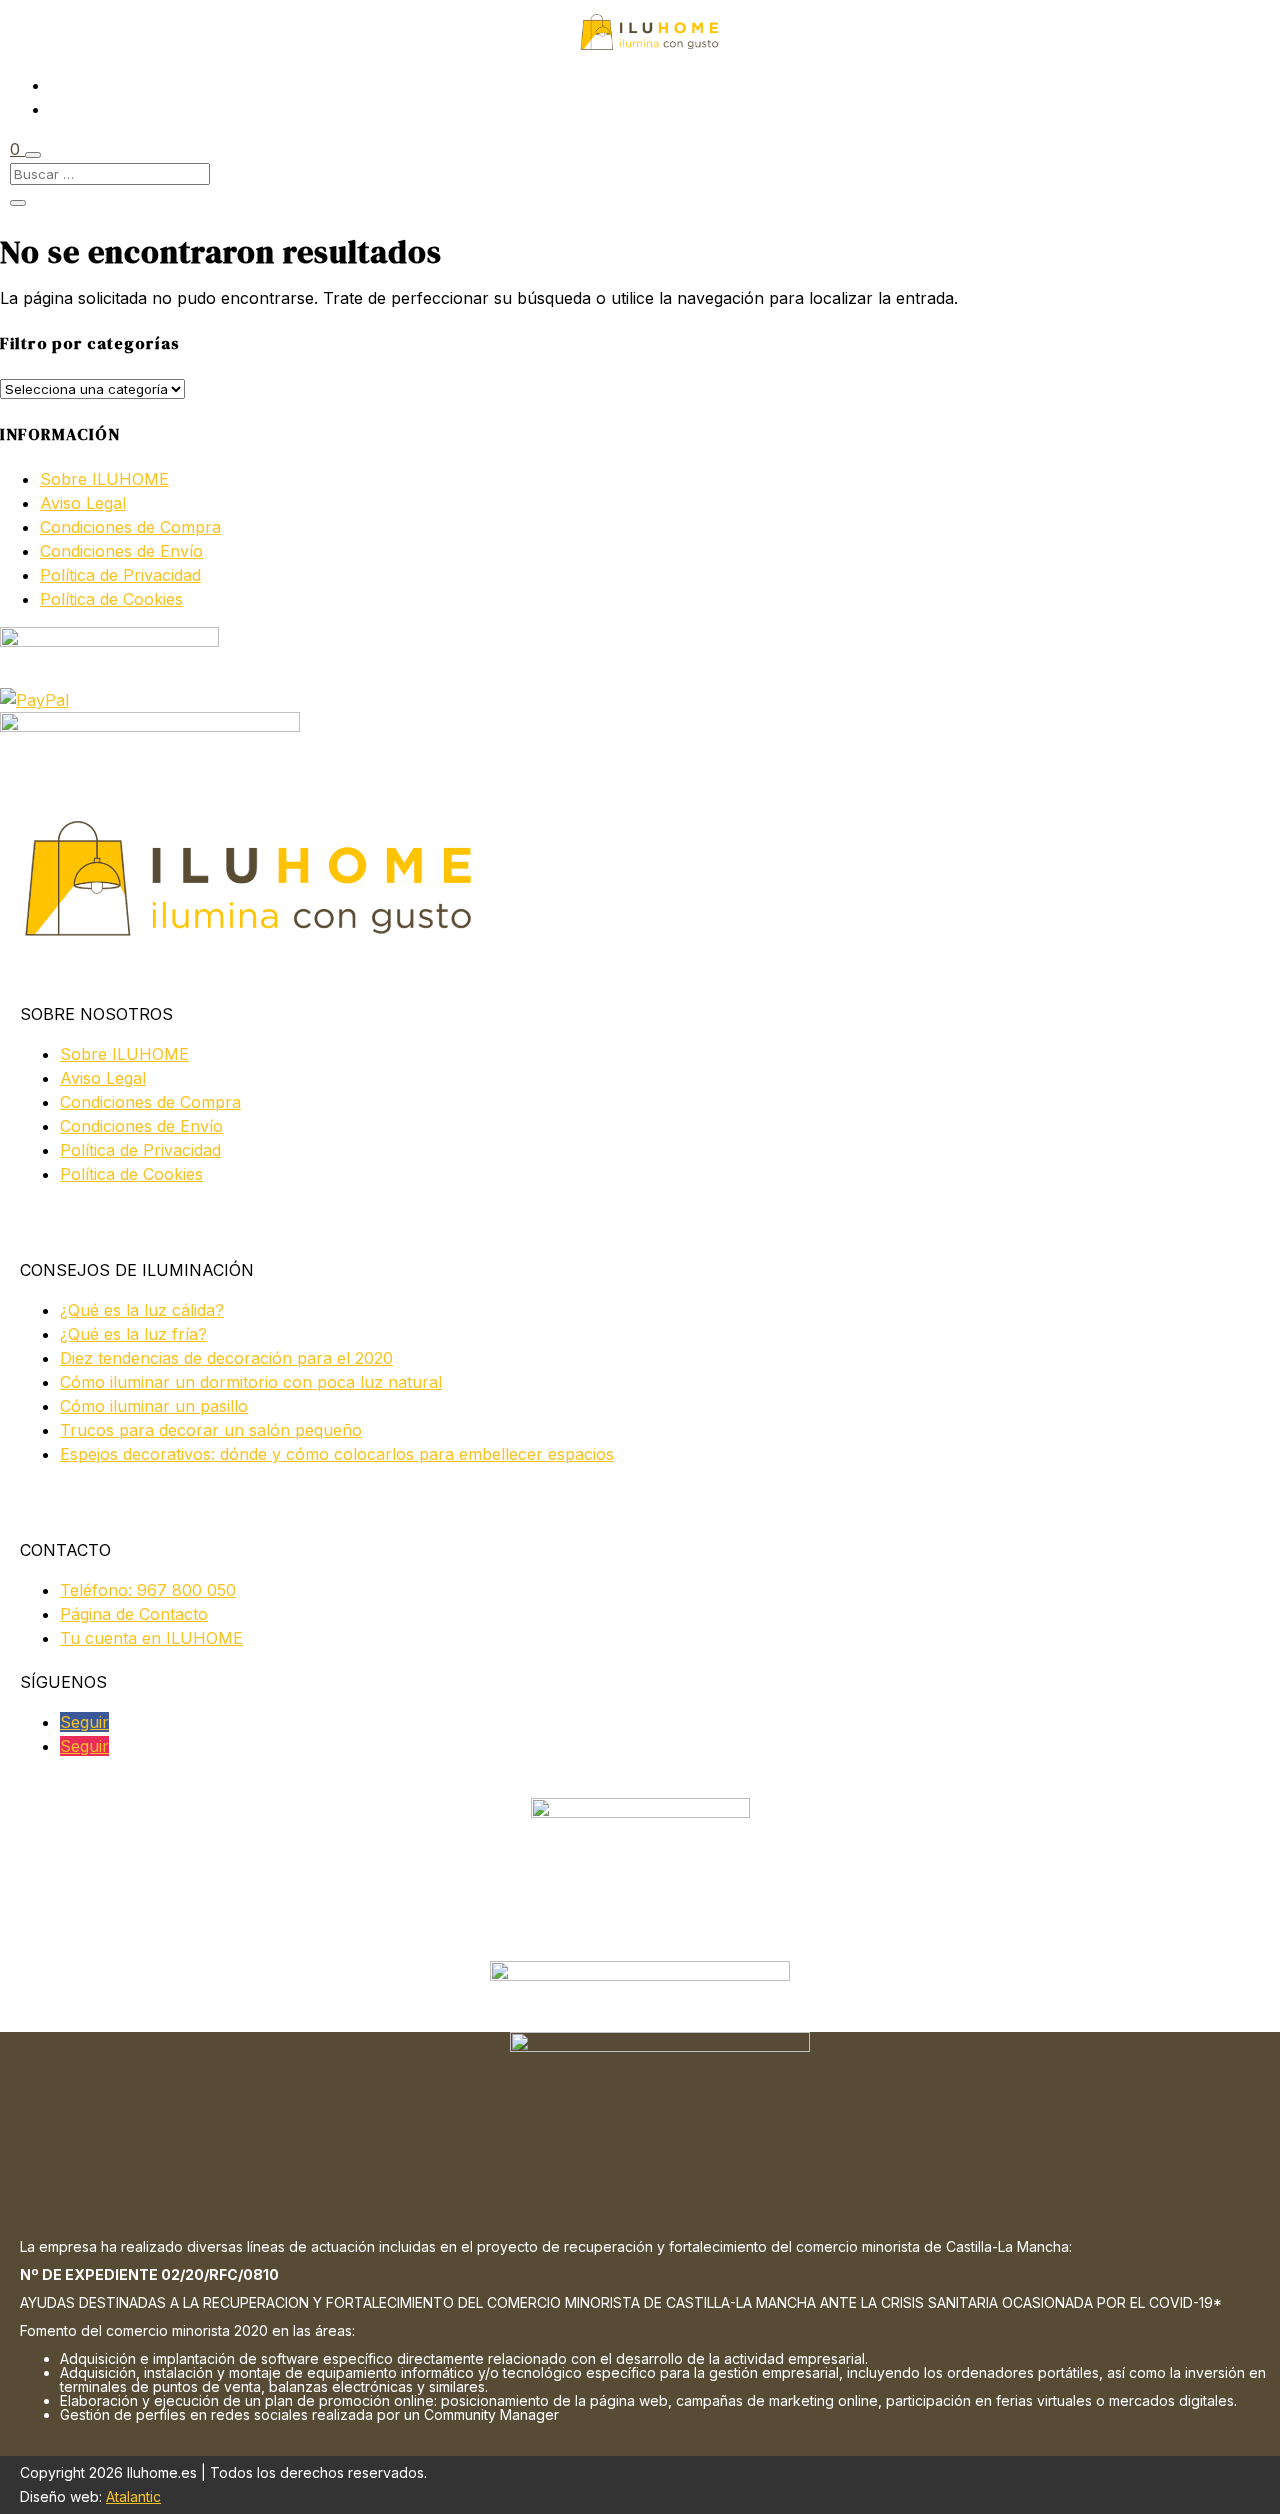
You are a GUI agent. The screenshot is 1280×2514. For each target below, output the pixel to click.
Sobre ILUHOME (104, 479)
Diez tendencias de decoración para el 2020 (226, 1358)
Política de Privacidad (120, 575)
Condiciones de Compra (130, 527)
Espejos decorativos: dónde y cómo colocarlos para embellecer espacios (337, 1454)
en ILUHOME (151, 1638)
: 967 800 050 (148, 1590)
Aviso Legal (83, 503)
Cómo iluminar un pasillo (154, 1406)
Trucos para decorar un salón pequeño (211, 1430)
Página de (134, 1614)
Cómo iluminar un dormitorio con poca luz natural (251, 1382)
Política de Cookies (111, 599)
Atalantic (133, 2496)
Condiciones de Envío (121, 551)
